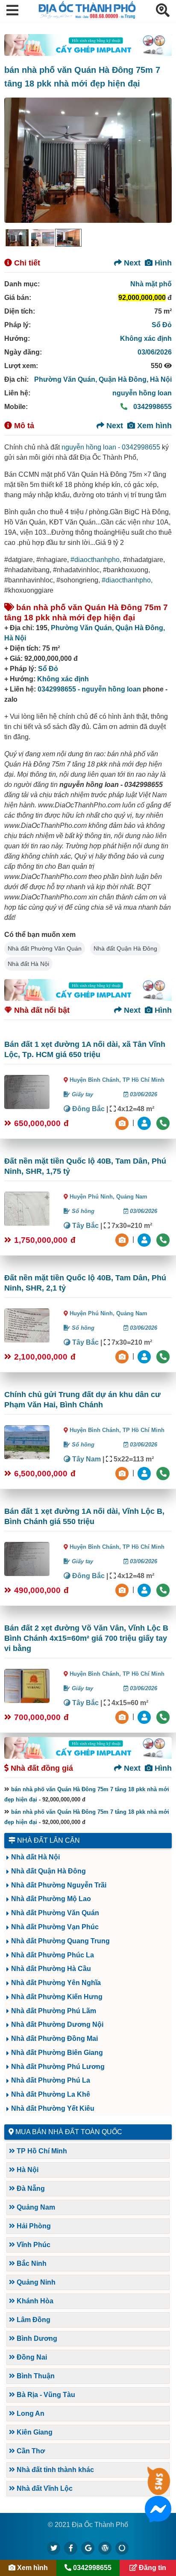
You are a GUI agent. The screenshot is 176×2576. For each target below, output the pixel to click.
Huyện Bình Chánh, (96, 1080)
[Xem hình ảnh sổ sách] (123, 1122)
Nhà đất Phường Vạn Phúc (55, 1927)
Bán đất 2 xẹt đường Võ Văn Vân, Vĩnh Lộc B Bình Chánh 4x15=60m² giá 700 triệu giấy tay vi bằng (86, 1638)
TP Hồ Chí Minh (144, 1080)
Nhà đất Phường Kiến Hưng (57, 1997)
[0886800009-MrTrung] (145, 1473)
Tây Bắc (85, 1226)
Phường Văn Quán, (66, 379)
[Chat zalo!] (158, 2489)
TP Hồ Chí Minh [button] (41, 2151)
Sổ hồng (82, 1211)
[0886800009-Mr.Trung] (145, 1122)
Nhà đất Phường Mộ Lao (51, 1899)
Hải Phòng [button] (33, 2226)
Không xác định (146, 339)
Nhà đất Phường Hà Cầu (51, 1969)
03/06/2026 (155, 352)
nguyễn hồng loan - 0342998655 (111, 447)
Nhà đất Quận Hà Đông (125, 948)
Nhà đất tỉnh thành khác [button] (54, 2470)
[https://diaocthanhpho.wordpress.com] (105, 2548)
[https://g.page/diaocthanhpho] (88, 2548)
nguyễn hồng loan (142, 393)
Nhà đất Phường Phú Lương (58, 2067)
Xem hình (153, 426)
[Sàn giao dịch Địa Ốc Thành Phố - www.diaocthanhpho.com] (87, 16)
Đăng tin (152, 2568)
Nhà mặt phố (151, 284)
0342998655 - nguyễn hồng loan (89, 689)
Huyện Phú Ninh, (93, 1197)
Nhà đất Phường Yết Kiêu (53, 2108)
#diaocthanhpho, (96, 560)
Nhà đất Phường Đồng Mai (54, 2039)
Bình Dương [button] (36, 2338)
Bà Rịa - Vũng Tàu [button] (45, 2395)
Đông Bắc (88, 1109)
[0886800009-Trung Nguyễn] (145, 1239)
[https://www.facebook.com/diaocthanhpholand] (71, 2548)
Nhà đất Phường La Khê (51, 2094)
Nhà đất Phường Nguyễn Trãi (59, 1885)
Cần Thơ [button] (30, 2451)
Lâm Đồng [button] (33, 2320)
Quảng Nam (132, 1197)
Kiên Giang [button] (34, 2432)
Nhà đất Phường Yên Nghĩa (56, 1983)
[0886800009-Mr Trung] (145, 1716)
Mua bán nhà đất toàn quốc (69, 2132)
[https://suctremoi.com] (122, 2548)
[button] (12, 11)
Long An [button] (30, 2413)
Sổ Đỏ (162, 325)
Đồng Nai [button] (31, 2357)
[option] (17, 238)
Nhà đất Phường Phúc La (53, 1955)
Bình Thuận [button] (35, 2376)
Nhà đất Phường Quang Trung (60, 1941)
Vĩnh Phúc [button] (33, 2245)
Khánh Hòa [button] (34, 2301)
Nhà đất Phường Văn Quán (45, 948)
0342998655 (152, 407)
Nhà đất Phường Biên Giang (57, 2053)
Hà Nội (161, 379)
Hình (162, 263)
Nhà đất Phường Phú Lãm (54, 2011)
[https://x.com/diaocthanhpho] (54, 2548)
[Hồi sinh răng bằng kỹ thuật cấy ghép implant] (88, 45)
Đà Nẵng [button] (30, 2188)
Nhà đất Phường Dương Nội (57, 2024)
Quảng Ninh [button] (35, 2282)
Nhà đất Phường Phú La (51, 2080)
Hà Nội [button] (27, 2170)
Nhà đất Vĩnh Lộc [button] (44, 2488)
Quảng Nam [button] (35, 2207)
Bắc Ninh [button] (31, 2263)
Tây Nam (86, 1459)
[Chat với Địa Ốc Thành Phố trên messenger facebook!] (158, 2517)
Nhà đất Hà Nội (28, 964)
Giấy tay (82, 1094)
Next (131, 263)
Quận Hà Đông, (124, 379)
